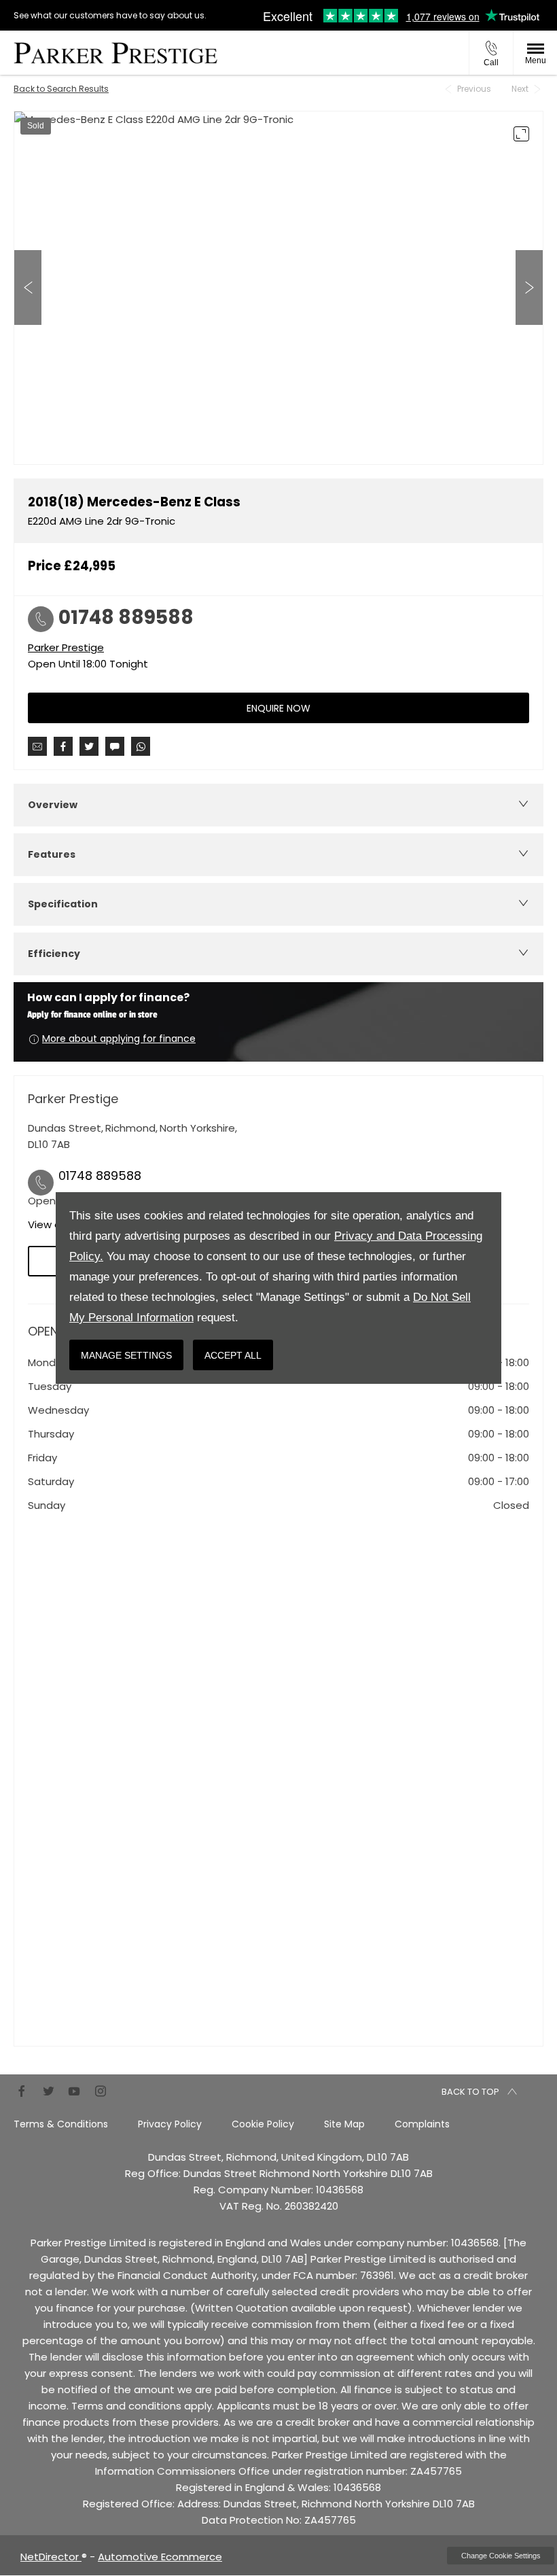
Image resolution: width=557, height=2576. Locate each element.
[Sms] (115, 746)
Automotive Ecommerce (160, 2557)
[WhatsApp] (141, 746)
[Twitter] (48, 2090)
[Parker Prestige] (115, 53)
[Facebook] (22, 2090)
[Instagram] (101, 2090)
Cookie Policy (263, 2124)
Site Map (344, 2124)
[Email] (37, 746)
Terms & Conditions (61, 2124)
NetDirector (51, 2557)
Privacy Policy (170, 2124)
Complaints (422, 2124)
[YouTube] (74, 2090)
